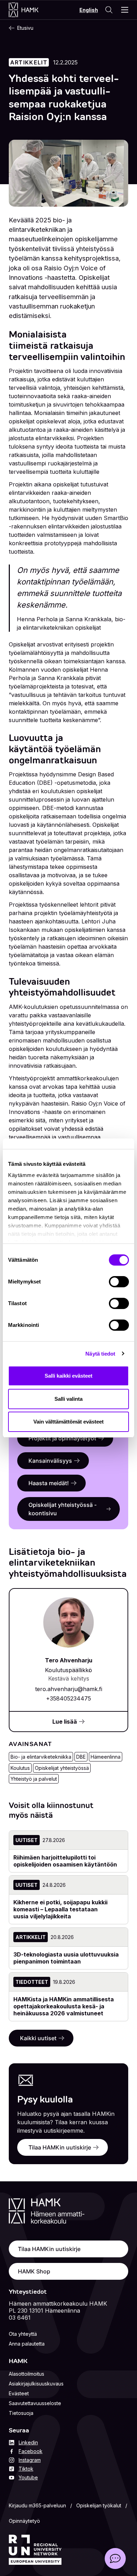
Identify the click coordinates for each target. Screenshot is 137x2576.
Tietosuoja (21, 2413)
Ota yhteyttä (23, 2334)
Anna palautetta (27, 2344)
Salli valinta (68, 1399)
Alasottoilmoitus (27, 2374)
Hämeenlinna (106, 1757)
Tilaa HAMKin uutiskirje (60, 2147)
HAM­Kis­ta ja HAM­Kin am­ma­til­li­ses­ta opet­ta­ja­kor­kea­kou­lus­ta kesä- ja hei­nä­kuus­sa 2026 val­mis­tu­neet (64, 2006)
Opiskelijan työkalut (99, 2505)
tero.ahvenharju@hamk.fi (69, 1689)
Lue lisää (65, 1722)
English (89, 10)
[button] (115, 2558)
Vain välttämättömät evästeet (68, 1422)
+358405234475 (68, 1698)
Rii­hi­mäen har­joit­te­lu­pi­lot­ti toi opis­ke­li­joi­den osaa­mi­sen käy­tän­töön (65, 1861)
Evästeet (19, 2393)
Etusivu (25, 28)
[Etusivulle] (31, 10)
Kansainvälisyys (50, 1461)
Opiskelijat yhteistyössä (62, 1768)
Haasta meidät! (49, 1483)
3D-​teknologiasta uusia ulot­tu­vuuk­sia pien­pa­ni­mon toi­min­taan (66, 1958)
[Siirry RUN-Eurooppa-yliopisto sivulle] (35, 2550)
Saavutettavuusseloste (35, 2403)
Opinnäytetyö (24, 2521)
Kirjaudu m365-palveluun (37, 2505)
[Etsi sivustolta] (109, 10)
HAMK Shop (34, 2271)
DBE (81, 1757)
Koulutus (20, 1768)
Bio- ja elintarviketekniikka (41, 1757)
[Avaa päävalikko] (125, 10)
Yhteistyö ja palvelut (34, 1779)
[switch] (119, 1282)
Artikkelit (29, 62)
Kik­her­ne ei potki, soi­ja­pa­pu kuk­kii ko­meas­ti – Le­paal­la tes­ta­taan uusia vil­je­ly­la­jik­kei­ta (60, 1909)
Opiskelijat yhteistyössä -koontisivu (63, 1509)
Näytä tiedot (100, 1354)
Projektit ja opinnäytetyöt (62, 1438)
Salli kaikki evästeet (68, 1376)
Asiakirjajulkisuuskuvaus (36, 2384)
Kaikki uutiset (38, 2038)
